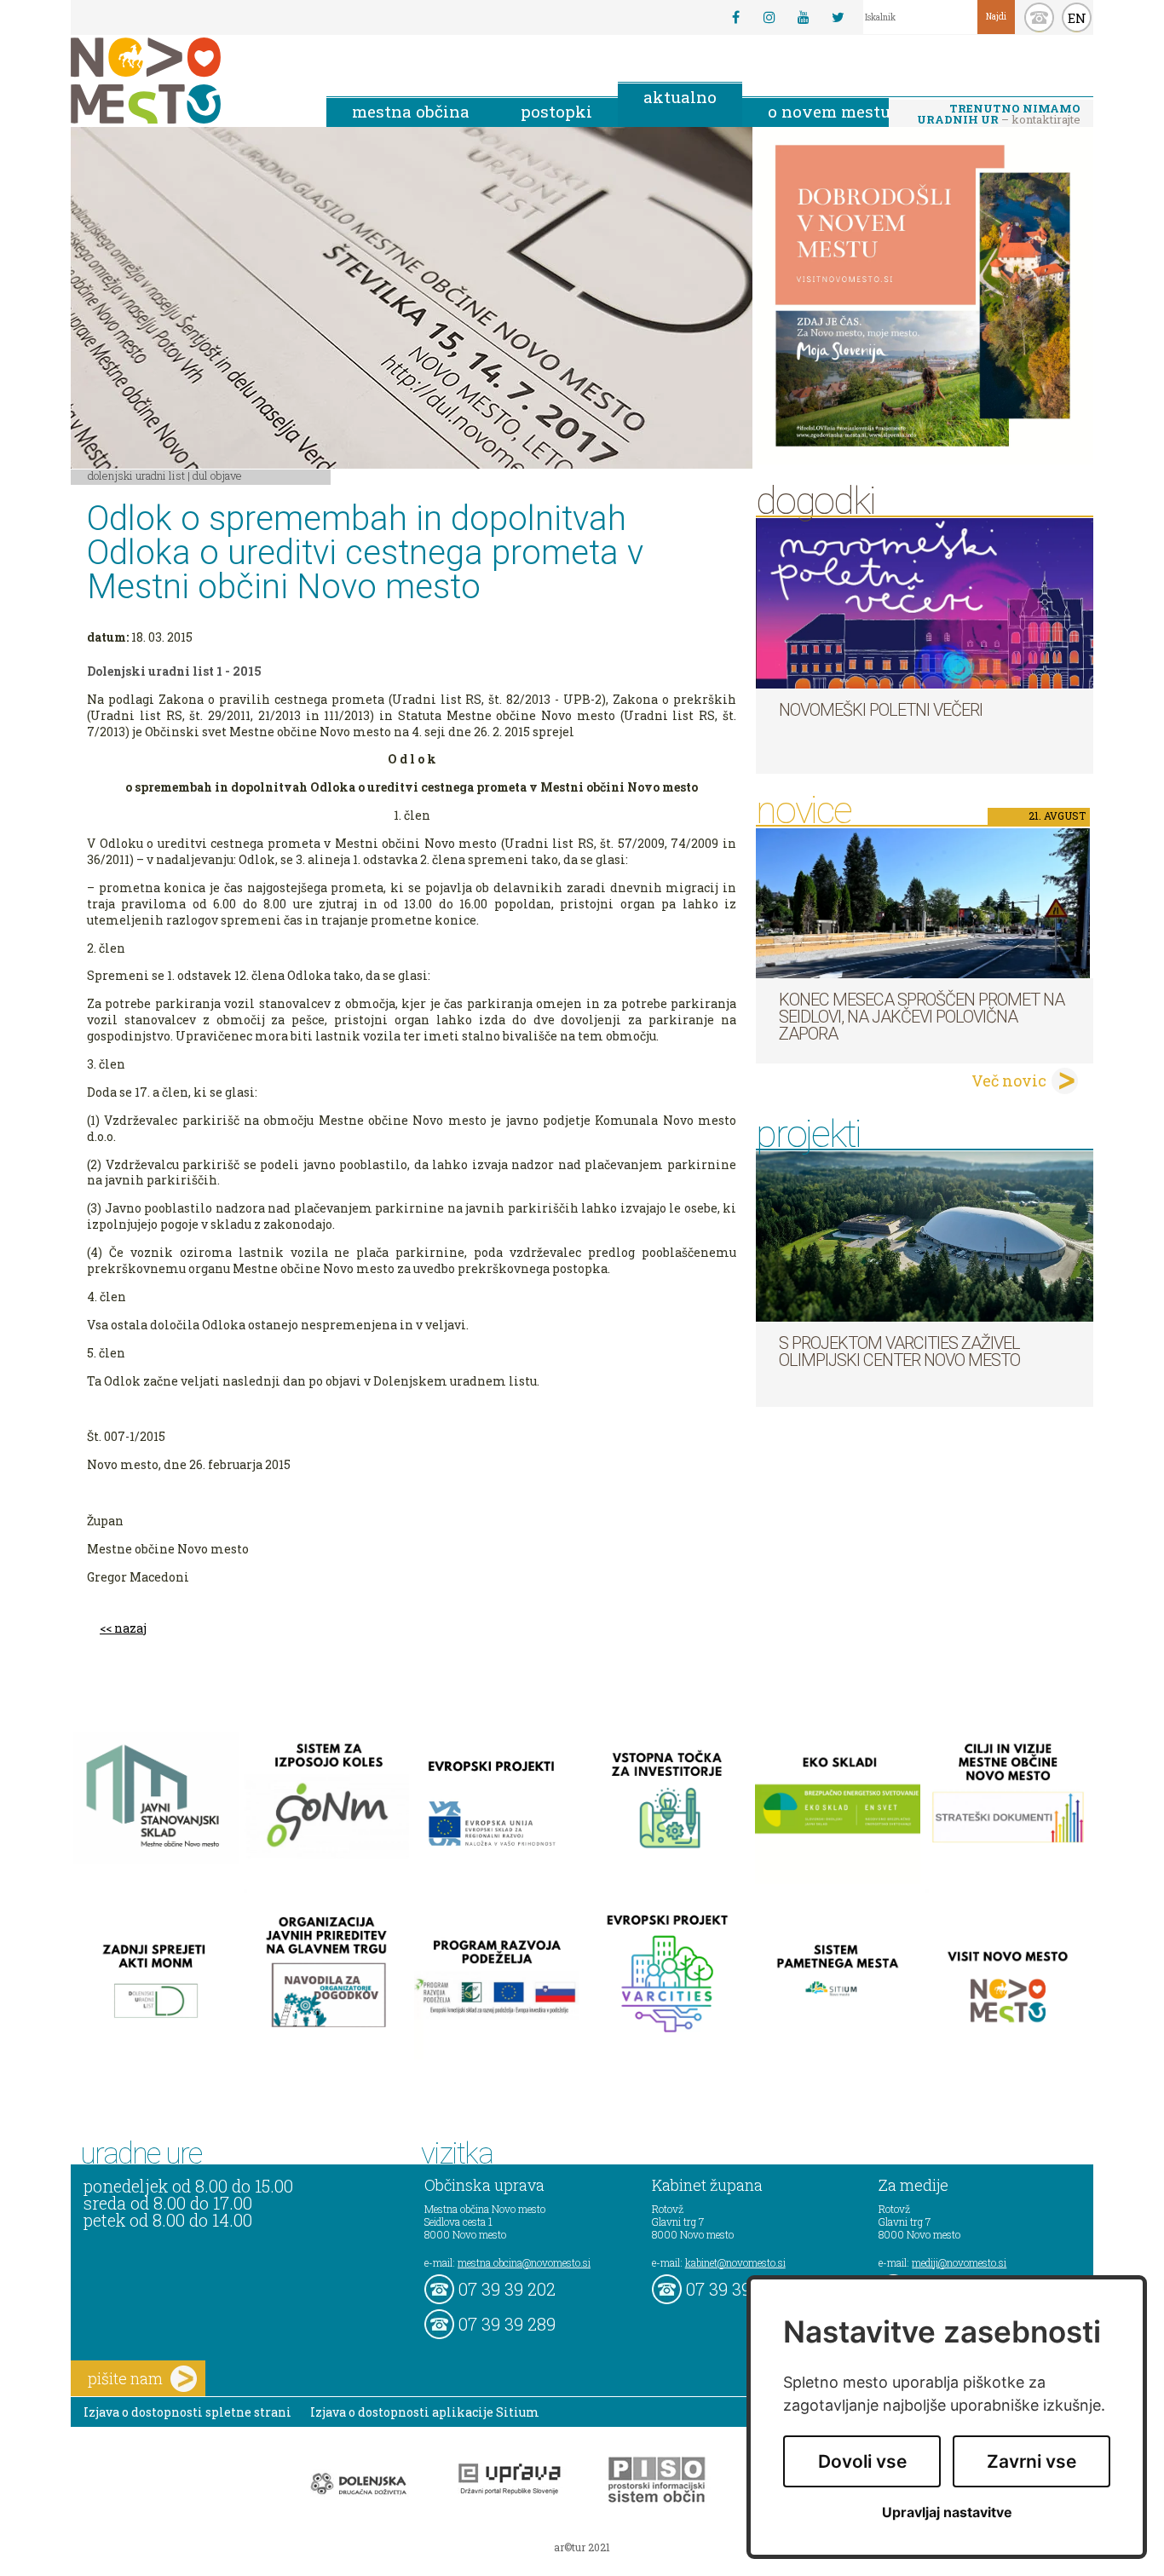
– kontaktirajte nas (999, 115)
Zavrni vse (1031, 2461)
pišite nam (125, 2378)
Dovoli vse (862, 2461)
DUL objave (217, 475)
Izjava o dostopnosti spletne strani (187, 2412)
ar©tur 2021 (582, 2547)
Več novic (1009, 1081)
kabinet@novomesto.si (735, 2262)
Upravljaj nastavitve (947, 2513)
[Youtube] (804, 17)
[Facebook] (735, 17)
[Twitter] (838, 17)
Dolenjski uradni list (136, 475)
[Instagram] (769, 17)
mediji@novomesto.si (959, 2262)
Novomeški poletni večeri (881, 710)
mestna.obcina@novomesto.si (524, 2262)
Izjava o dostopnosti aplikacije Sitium (425, 2412)
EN (1077, 18)
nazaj (130, 1628)
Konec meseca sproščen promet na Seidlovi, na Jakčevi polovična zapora (922, 1017)
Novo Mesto (186, 81)
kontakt (1039, 17)
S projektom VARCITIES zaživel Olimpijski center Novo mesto (899, 1351)
